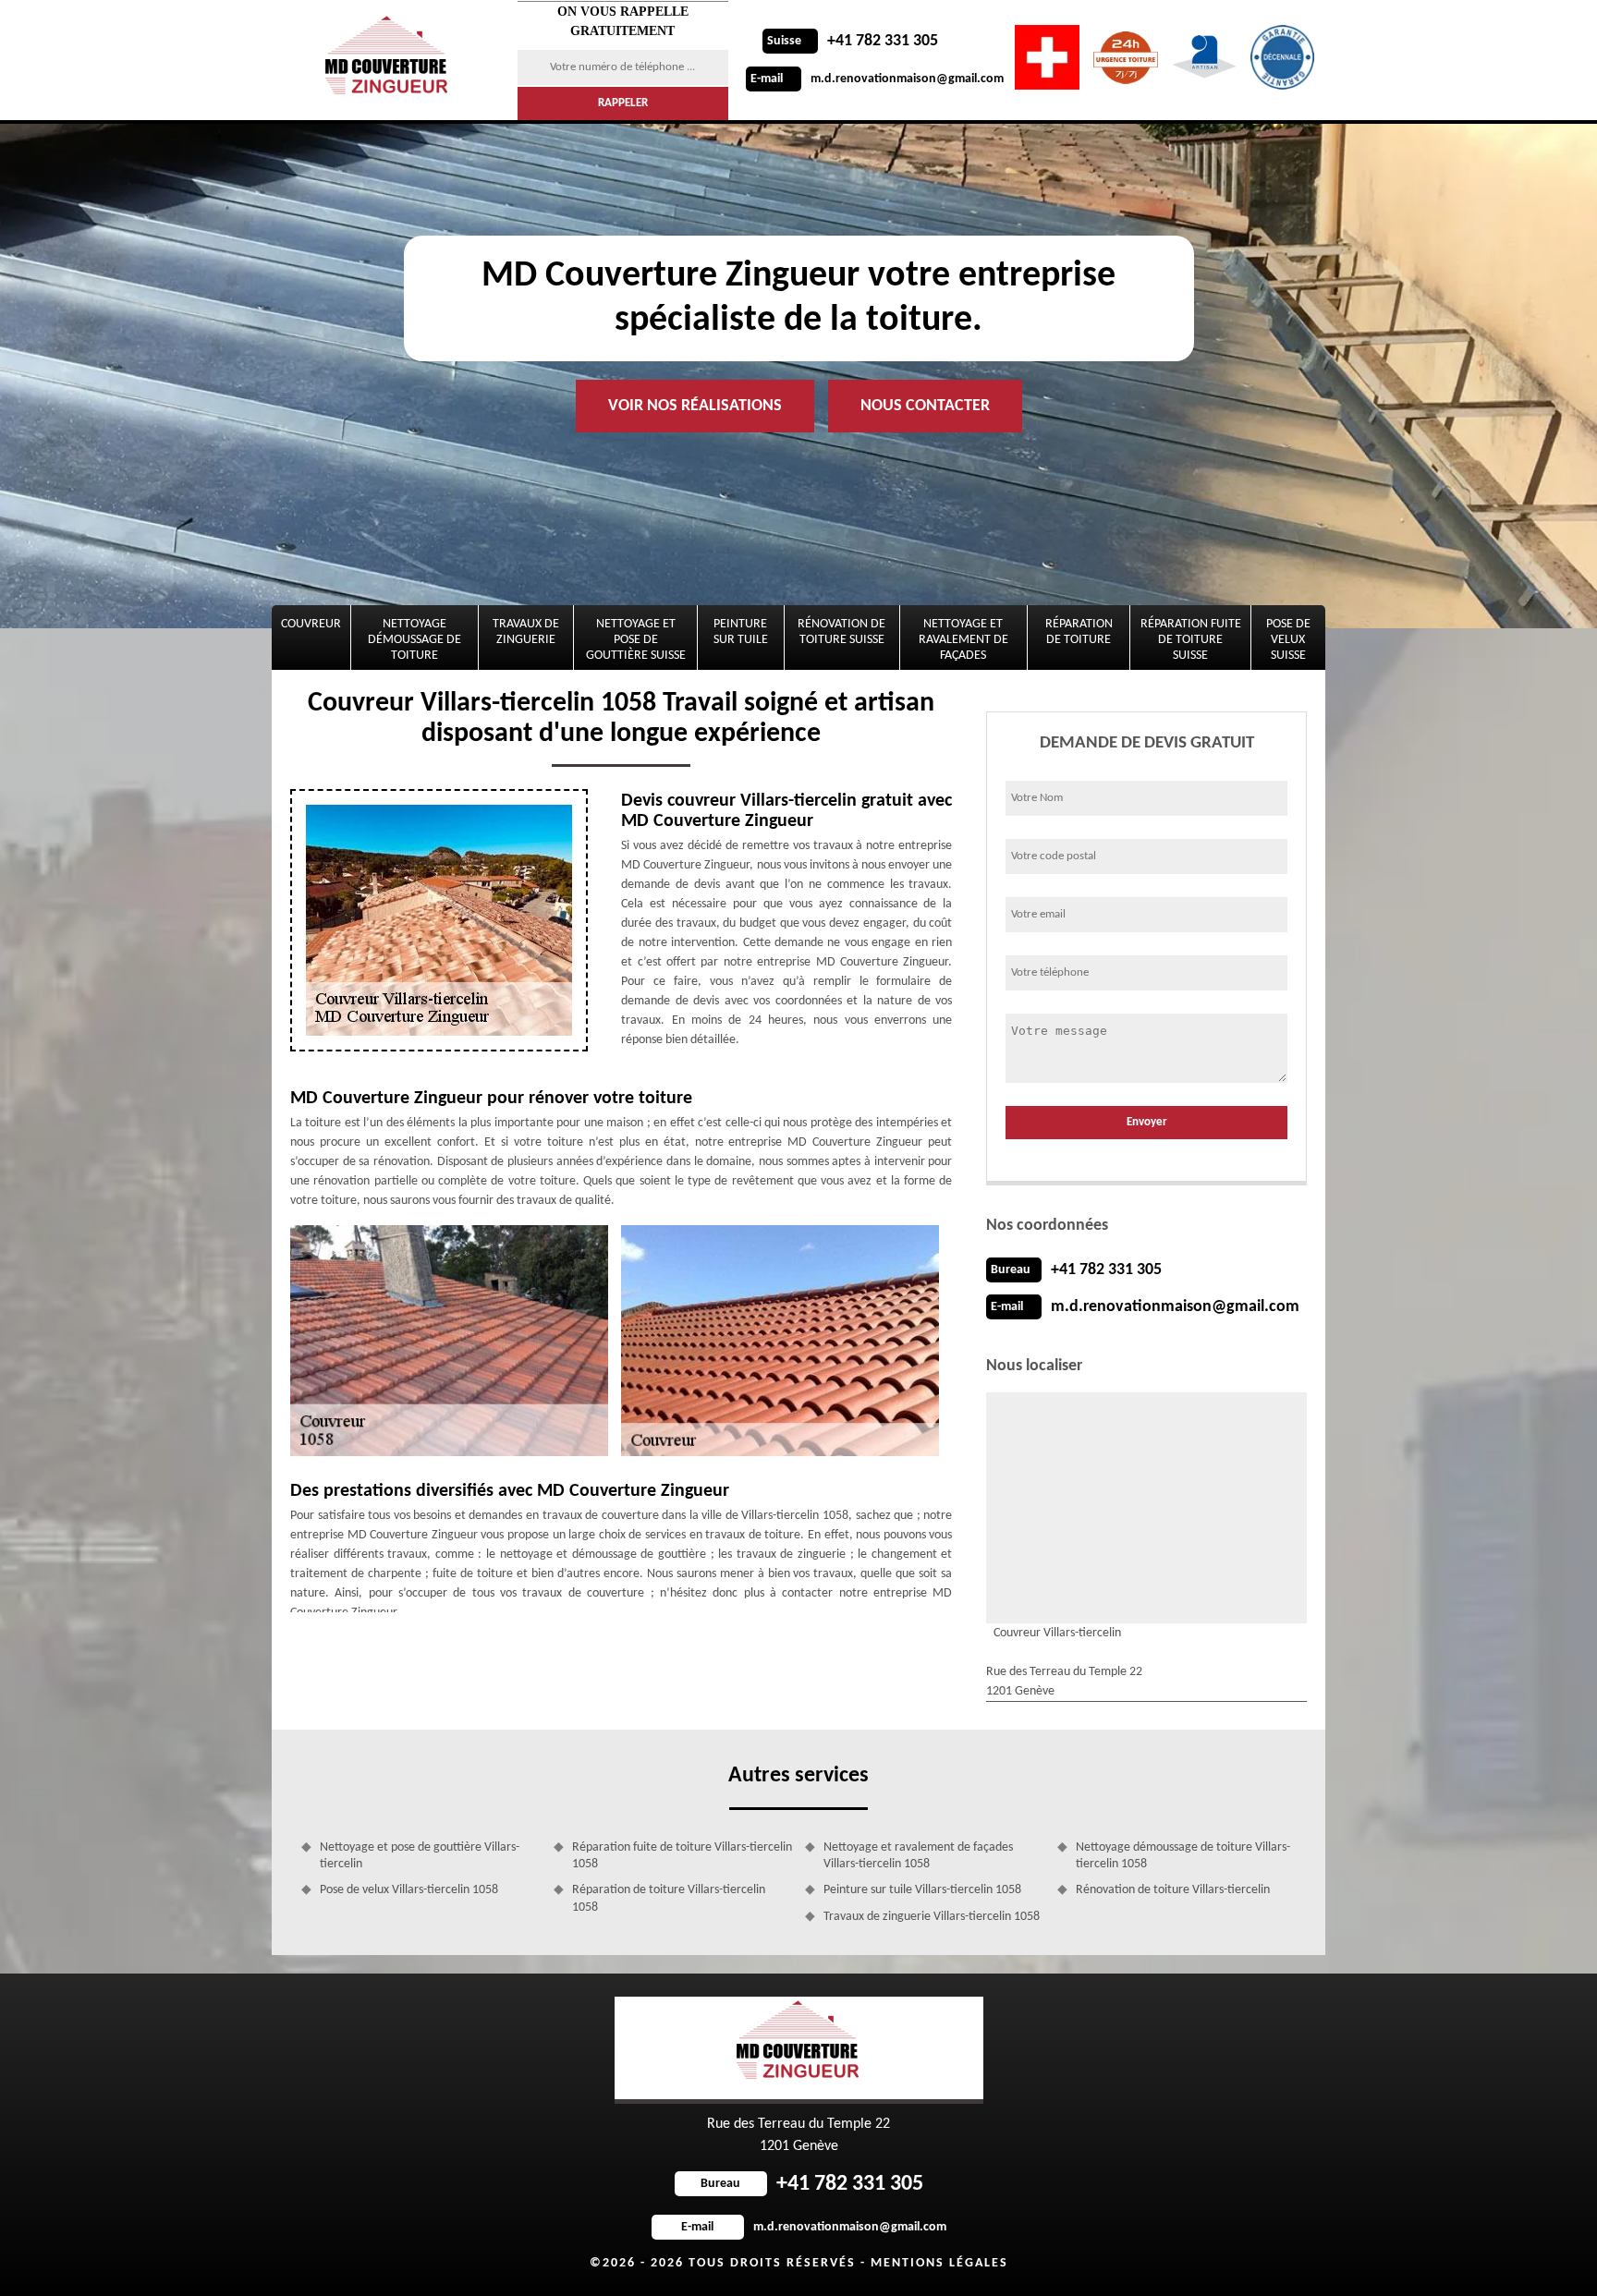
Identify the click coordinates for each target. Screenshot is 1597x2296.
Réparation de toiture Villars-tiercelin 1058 (669, 1898)
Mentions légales (939, 2263)
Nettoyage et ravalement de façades (963, 640)
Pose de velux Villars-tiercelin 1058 (409, 1890)
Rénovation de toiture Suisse (841, 632)
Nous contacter (925, 406)
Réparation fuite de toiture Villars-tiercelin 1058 (682, 1856)
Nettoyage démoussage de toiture (414, 640)
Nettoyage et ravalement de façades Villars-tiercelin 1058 (918, 1856)
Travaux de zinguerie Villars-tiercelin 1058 (932, 1917)
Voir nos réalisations (695, 406)
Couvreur (311, 624)
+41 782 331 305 (853, 41)
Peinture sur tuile (741, 632)
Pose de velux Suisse (1288, 640)
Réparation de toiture (1079, 632)
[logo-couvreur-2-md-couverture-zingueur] (389, 60)
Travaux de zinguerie (526, 632)
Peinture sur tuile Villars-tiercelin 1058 (922, 1890)
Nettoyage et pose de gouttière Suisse (636, 640)
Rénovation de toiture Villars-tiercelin (1173, 1890)
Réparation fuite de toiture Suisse (1191, 640)
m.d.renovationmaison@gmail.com (877, 79)
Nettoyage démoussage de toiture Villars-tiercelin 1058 (1183, 1856)
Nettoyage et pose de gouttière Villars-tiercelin (420, 1856)
